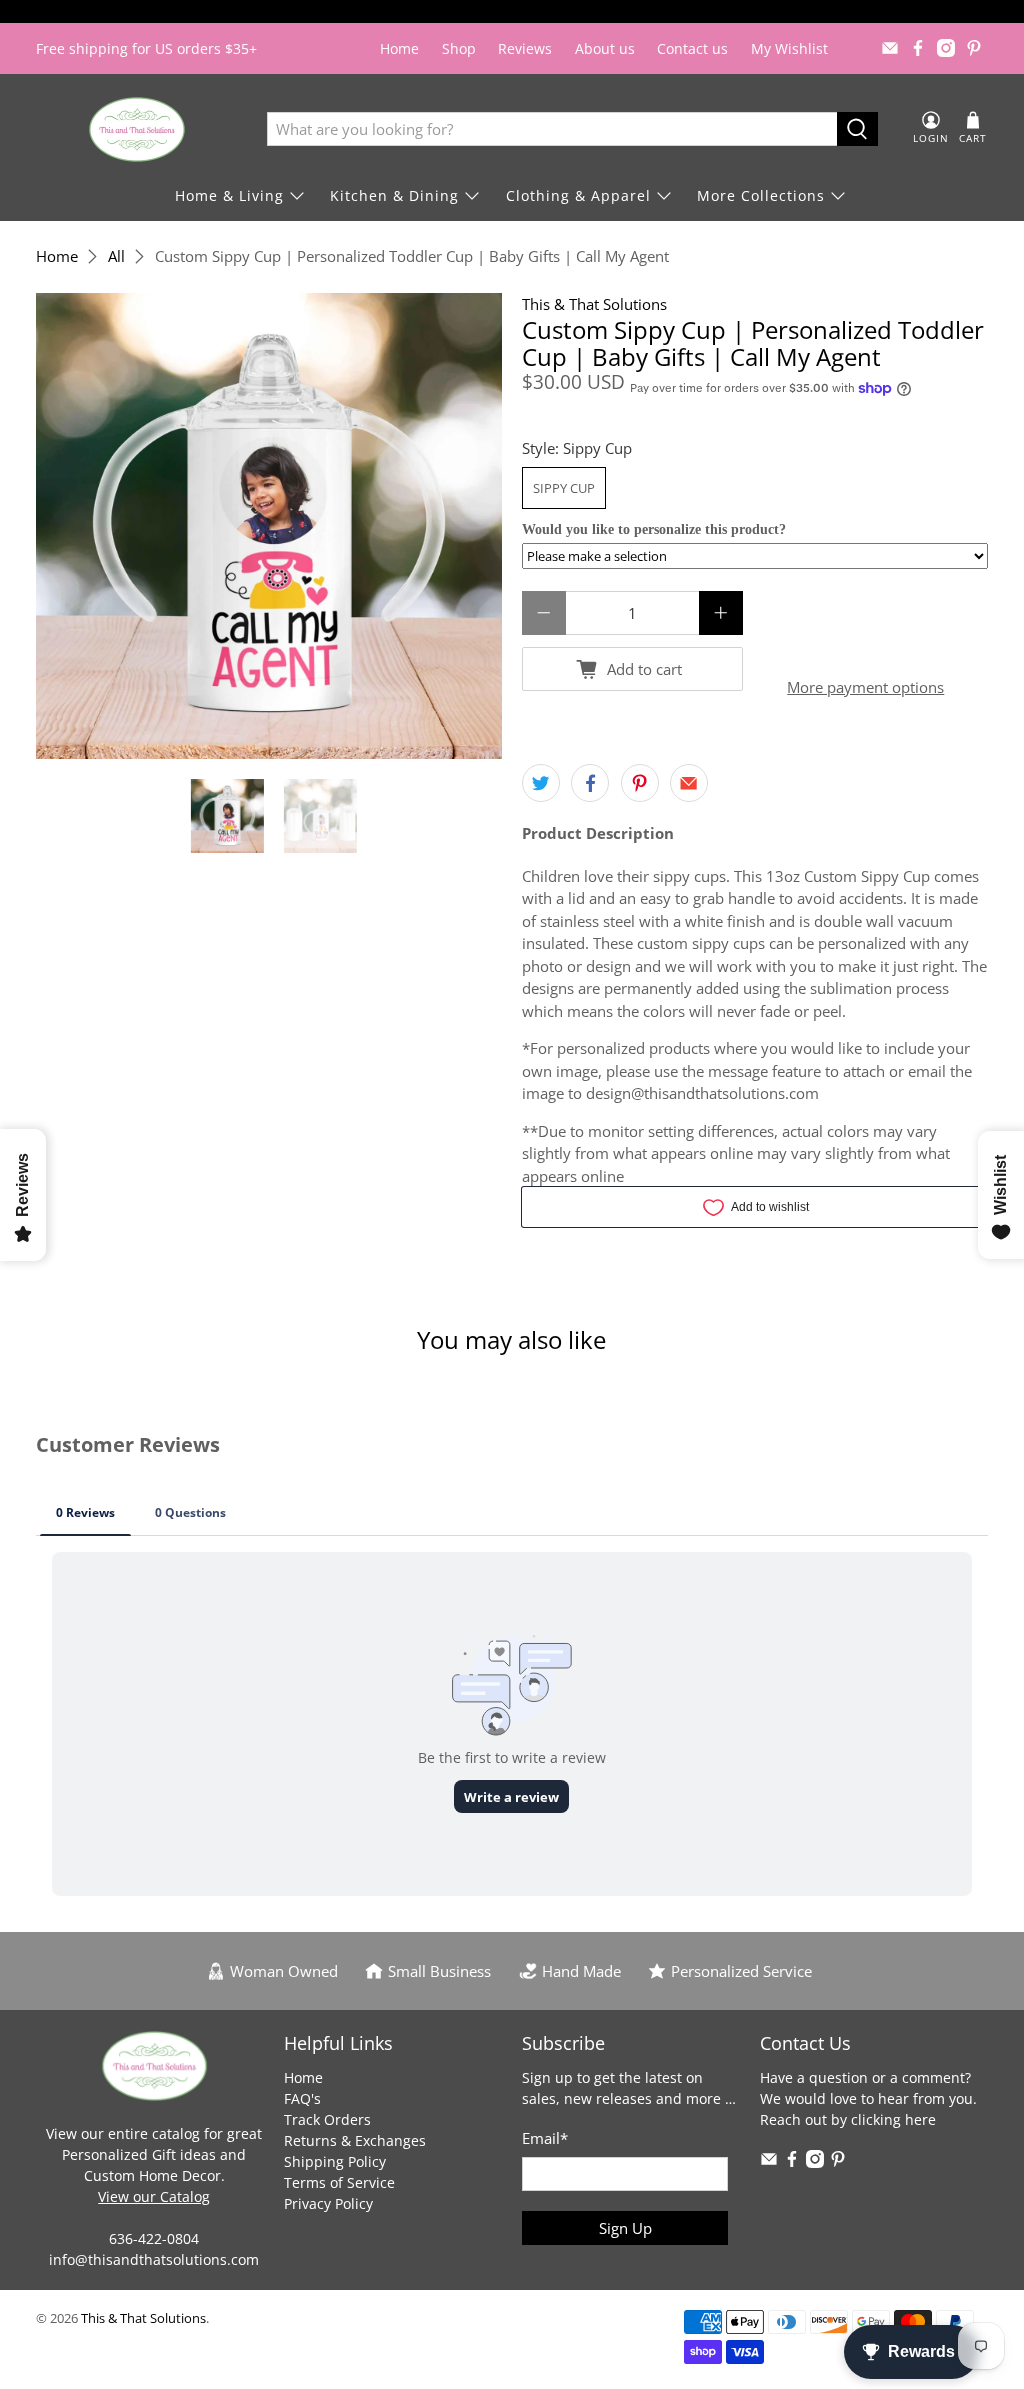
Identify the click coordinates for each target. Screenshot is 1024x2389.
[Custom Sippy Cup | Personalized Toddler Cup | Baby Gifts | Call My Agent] (269, 526)
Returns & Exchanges (355, 2140)
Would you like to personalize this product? (654, 529)
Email (545, 2138)
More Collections (761, 195)
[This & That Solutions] (137, 129)
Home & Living (229, 195)
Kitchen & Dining (394, 195)
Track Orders (327, 2119)
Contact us (692, 48)
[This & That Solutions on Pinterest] (974, 48)
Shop (459, 48)
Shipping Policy (335, 2161)
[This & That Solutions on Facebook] (918, 48)
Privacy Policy (328, 2203)
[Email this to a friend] (689, 783)
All (116, 256)
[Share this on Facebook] (590, 783)
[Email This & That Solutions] (890, 48)
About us (605, 48)
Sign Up (625, 2228)
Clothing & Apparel (578, 195)
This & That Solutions (594, 304)
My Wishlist (789, 48)
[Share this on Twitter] (541, 783)
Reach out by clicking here (848, 2119)
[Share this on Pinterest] (640, 783)
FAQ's (302, 2098)
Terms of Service (339, 2182)
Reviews (525, 48)
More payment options (865, 687)
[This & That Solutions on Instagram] (946, 48)
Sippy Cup (564, 488)
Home (399, 48)
